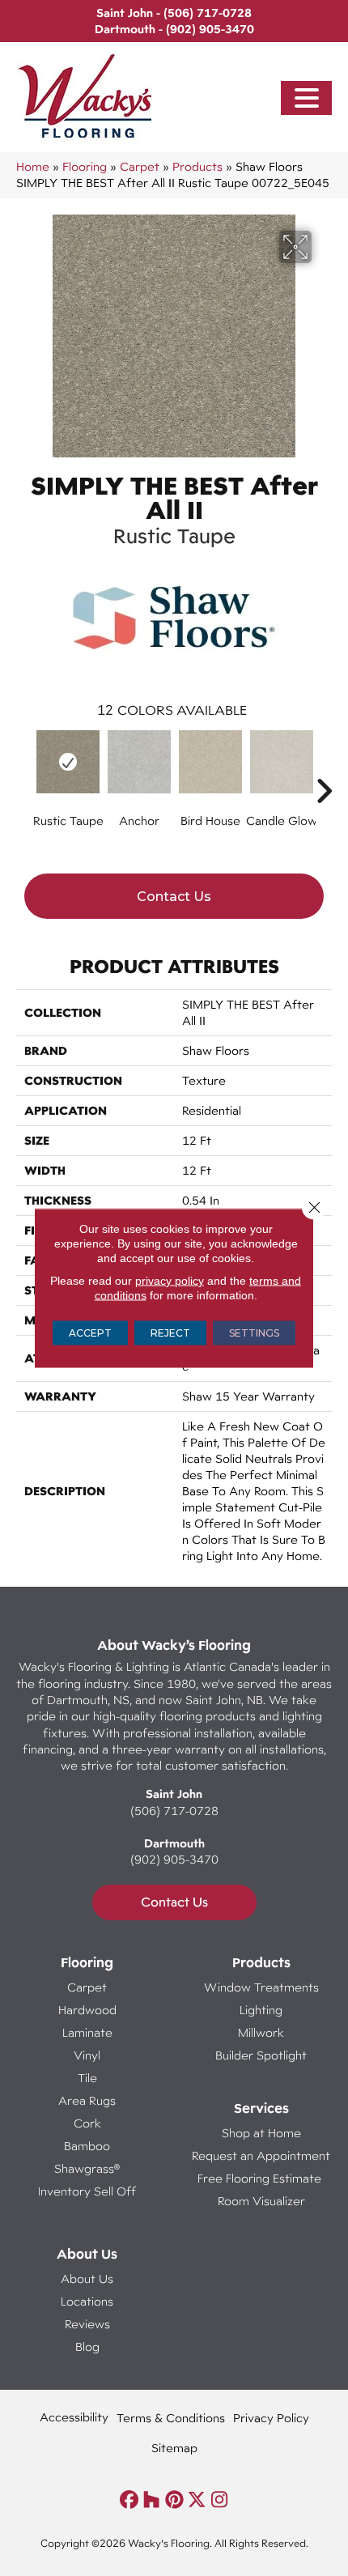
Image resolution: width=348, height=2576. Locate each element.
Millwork (261, 2032)
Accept (90, 1333)
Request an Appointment (261, 2155)
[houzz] (152, 2500)
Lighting (261, 2010)
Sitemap (174, 2448)
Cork (87, 2123)
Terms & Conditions (171, 2418)
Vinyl (87, 2055)
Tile (87, 2078)
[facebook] (129, 2500)
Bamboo (87, 2146)
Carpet (140, 166)
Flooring (85, 166)
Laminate (87, 2032)
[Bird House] (210, 762)
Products (197, 166)
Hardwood (87, 2010)
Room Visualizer (261, 2201)
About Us (87, 2278)
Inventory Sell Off (87, 2191)
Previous (24, 767)
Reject (170, 1333)
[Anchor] (139, 762)
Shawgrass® (87, 2168)
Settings (254, 1333)
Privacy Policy (271, 2418)
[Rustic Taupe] (68, 762)
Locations (87, 2301)
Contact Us (174, 897)
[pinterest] (174, 2500)
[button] (307, 98)
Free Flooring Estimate (261, 2178)
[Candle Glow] (282, 762)
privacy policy (170, 1281)
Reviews (87, 2324)
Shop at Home (261, 2133)
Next (324, 767)
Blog (87, 2346)
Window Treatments (261, 1987)
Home (33, 166)
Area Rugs (87, 2100)
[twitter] (197, 2500)
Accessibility (74, 2417)
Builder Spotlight (261, 2055)
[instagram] (220, 2500)
